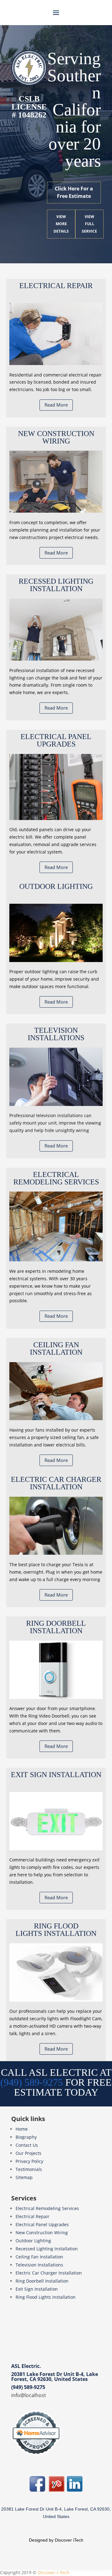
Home (22, 2129)
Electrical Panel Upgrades (42, 2224)
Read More (56, 405)
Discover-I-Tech (54, 2572)
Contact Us (27, 2145)
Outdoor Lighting (33, 2241)
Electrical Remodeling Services (47, 2208)
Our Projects (28, 2153)
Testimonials (29, 2169)
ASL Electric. (26, 2366)
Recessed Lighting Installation (47, 2249)
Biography (26, 2137)
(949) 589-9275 (28, 2387)
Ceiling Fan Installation (39, 2257)
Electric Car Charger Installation (49, 2273)
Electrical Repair (33, 2216)
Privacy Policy (29, 2161)
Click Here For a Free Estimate (74, 192)
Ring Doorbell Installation (42, 2281)
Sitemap (24, 2177)
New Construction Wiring (42, 2233)
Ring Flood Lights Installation (46, 2297)
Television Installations (39, 2265)
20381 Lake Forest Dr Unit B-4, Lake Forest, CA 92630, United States (55, 2377)
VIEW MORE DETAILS (61, 224)
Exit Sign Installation (37, 2289)
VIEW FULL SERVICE (89, 224)
